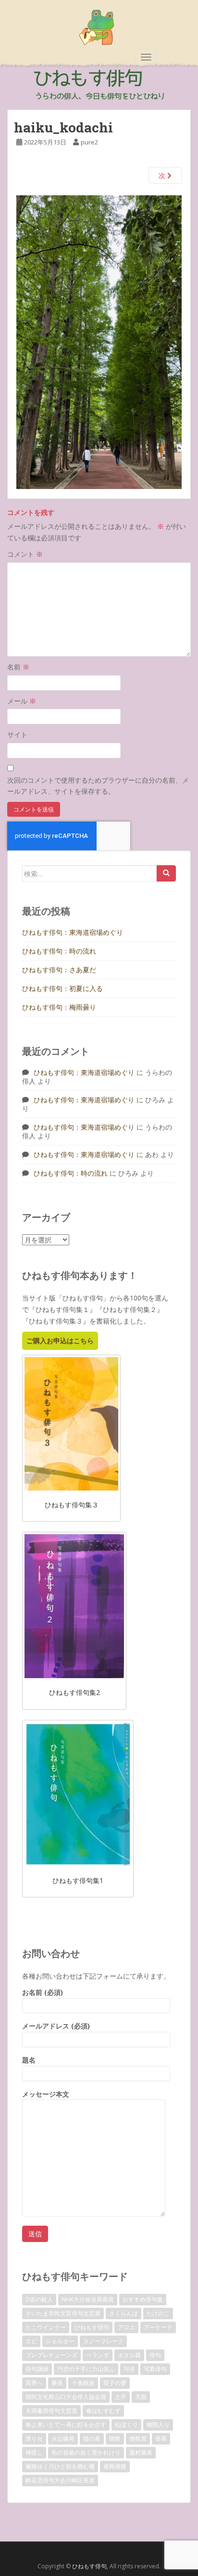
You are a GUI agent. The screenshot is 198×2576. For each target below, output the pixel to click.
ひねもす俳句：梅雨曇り (59, 1007)
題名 (29, 2060)
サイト (17, 734)
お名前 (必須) (43, 1992)
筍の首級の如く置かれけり (86, 2452)
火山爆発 (63, 2439)
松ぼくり (126, 2425)
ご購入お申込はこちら (60, 1341)
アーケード (158, 2327)
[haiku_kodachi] (99, 341)
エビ (31, 2341)
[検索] (166, 873)
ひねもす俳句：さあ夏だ (59, 970)
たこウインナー (46, 2327)
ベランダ (98, 2355)
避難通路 (115, 2466)
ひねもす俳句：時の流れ (59, 951)
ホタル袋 (129, 2355)
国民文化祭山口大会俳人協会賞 (66, 2397)
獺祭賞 (138, 2439)
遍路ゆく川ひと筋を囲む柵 (60, 2466)
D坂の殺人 (39, 2299)
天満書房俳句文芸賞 (51, 2411)
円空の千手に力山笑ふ (86, 2369)
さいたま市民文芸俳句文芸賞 (63, 2313)
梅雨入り (158, 2425)
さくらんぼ (124, 2313)
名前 (18, 667)
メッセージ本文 (46, 2094)
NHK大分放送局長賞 (88, 2299)
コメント (25, 554)
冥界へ (34, 2383)
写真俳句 (155, 2369)
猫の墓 (92, 2439)
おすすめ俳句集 (143, 2299)
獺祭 (115, 2439)
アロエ (126, 2327)
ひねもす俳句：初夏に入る (62, 988)
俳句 (155, 2355)
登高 (161, 2439)
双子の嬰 (115, 2383)
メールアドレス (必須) (56, 2026)
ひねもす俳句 (92, 2327)
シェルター (60, 2341)
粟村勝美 (141, 2452)
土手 (121, 2397)
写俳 (129, 2369)
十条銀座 (83, 2383)
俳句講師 (37, 2369)
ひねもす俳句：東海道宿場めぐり (73, 932)
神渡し (34, 2452)
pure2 (89, 142)
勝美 (57, 2383)
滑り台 (34, 2439)
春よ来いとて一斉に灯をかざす (66, 2425)
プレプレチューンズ (51, 2355)
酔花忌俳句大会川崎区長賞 (60, 2480)
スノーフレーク (103, 2341)
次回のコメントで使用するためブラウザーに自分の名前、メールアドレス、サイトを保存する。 (98, 786)
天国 (141, 2397)
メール (22, 701)
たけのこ (158, 2313)
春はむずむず (103, 2411)
